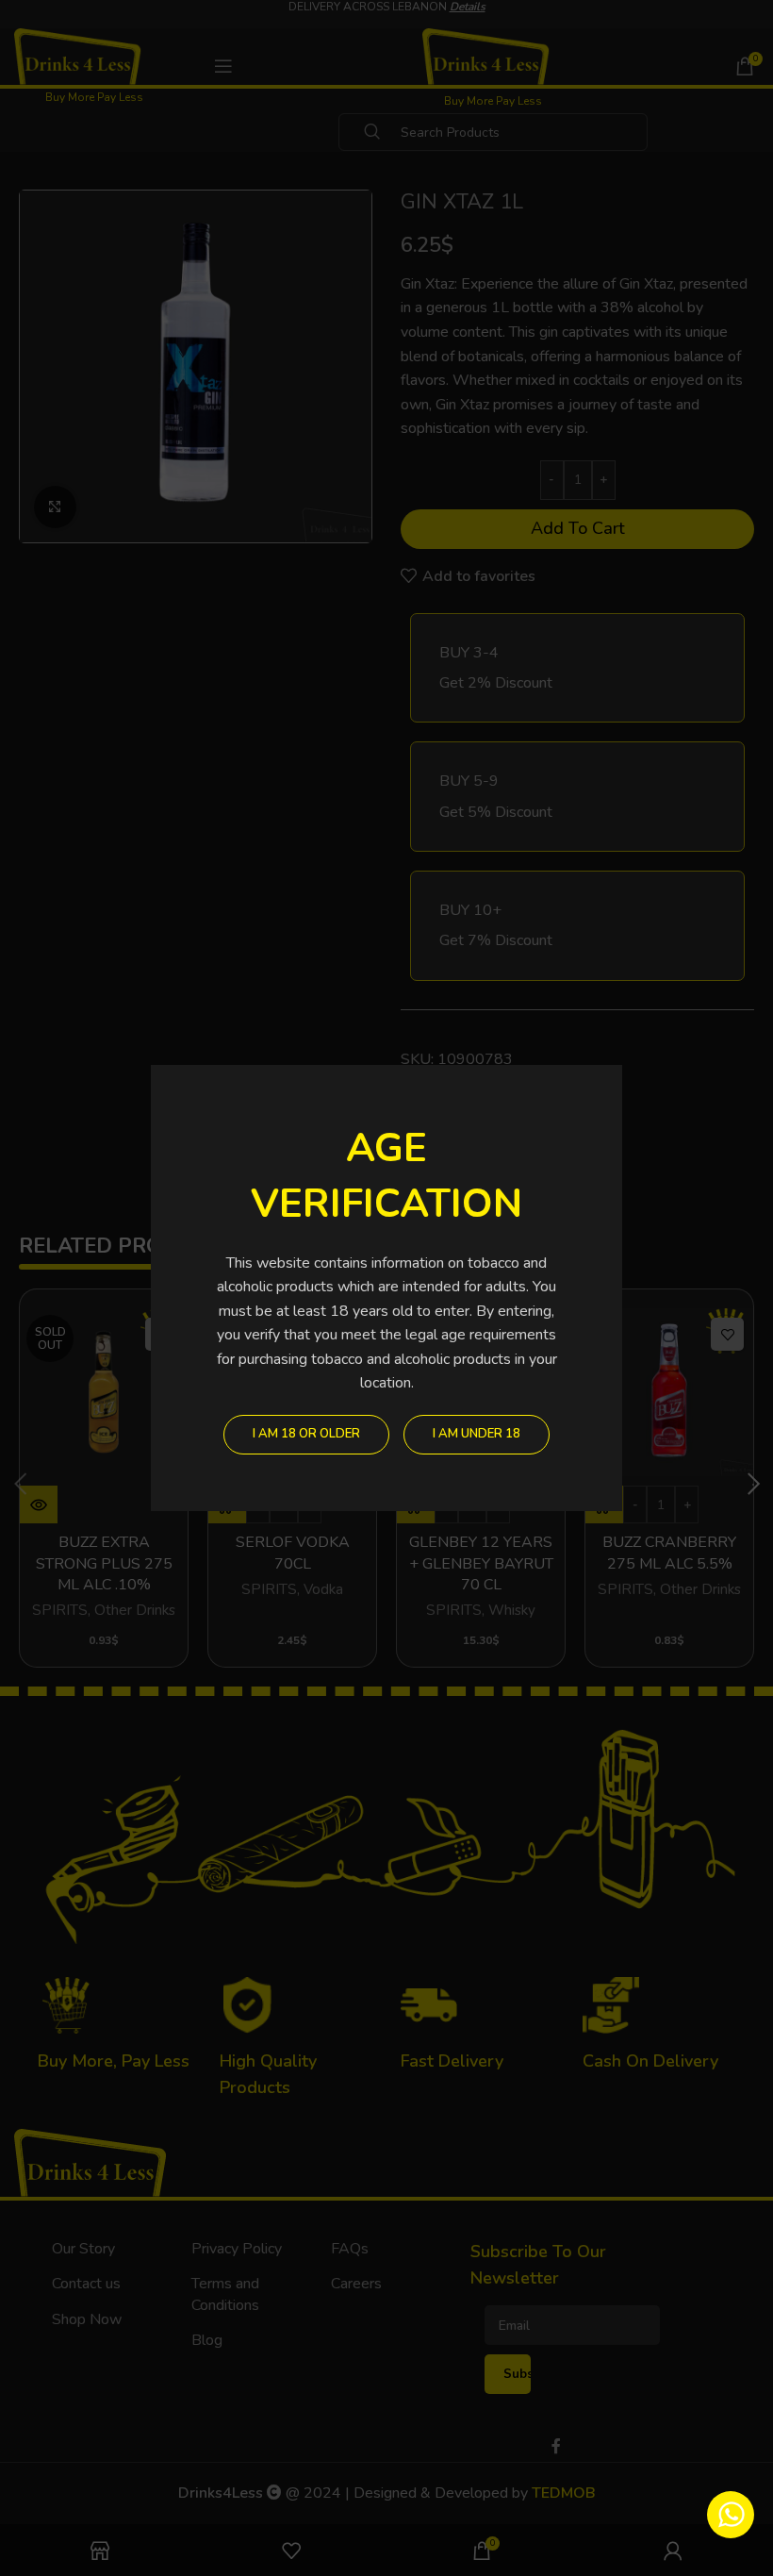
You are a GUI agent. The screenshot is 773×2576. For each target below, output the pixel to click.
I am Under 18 (477, 1434)
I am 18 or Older (306, 1434)
